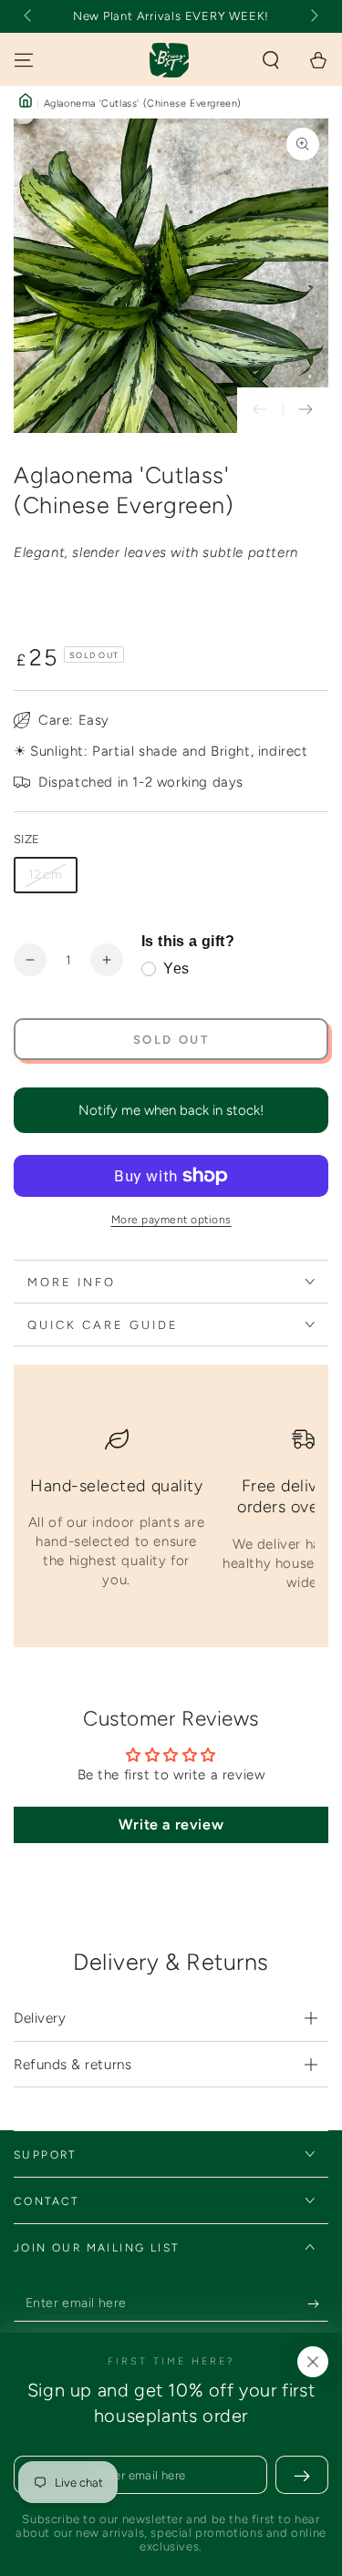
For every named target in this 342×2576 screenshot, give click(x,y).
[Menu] (24, 60)
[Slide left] (29, 16)
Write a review (171, 1824)
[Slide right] (313, 16)
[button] (271, 60)
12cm (46, 875)
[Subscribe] (318, 2303)
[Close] (313, 2362)
